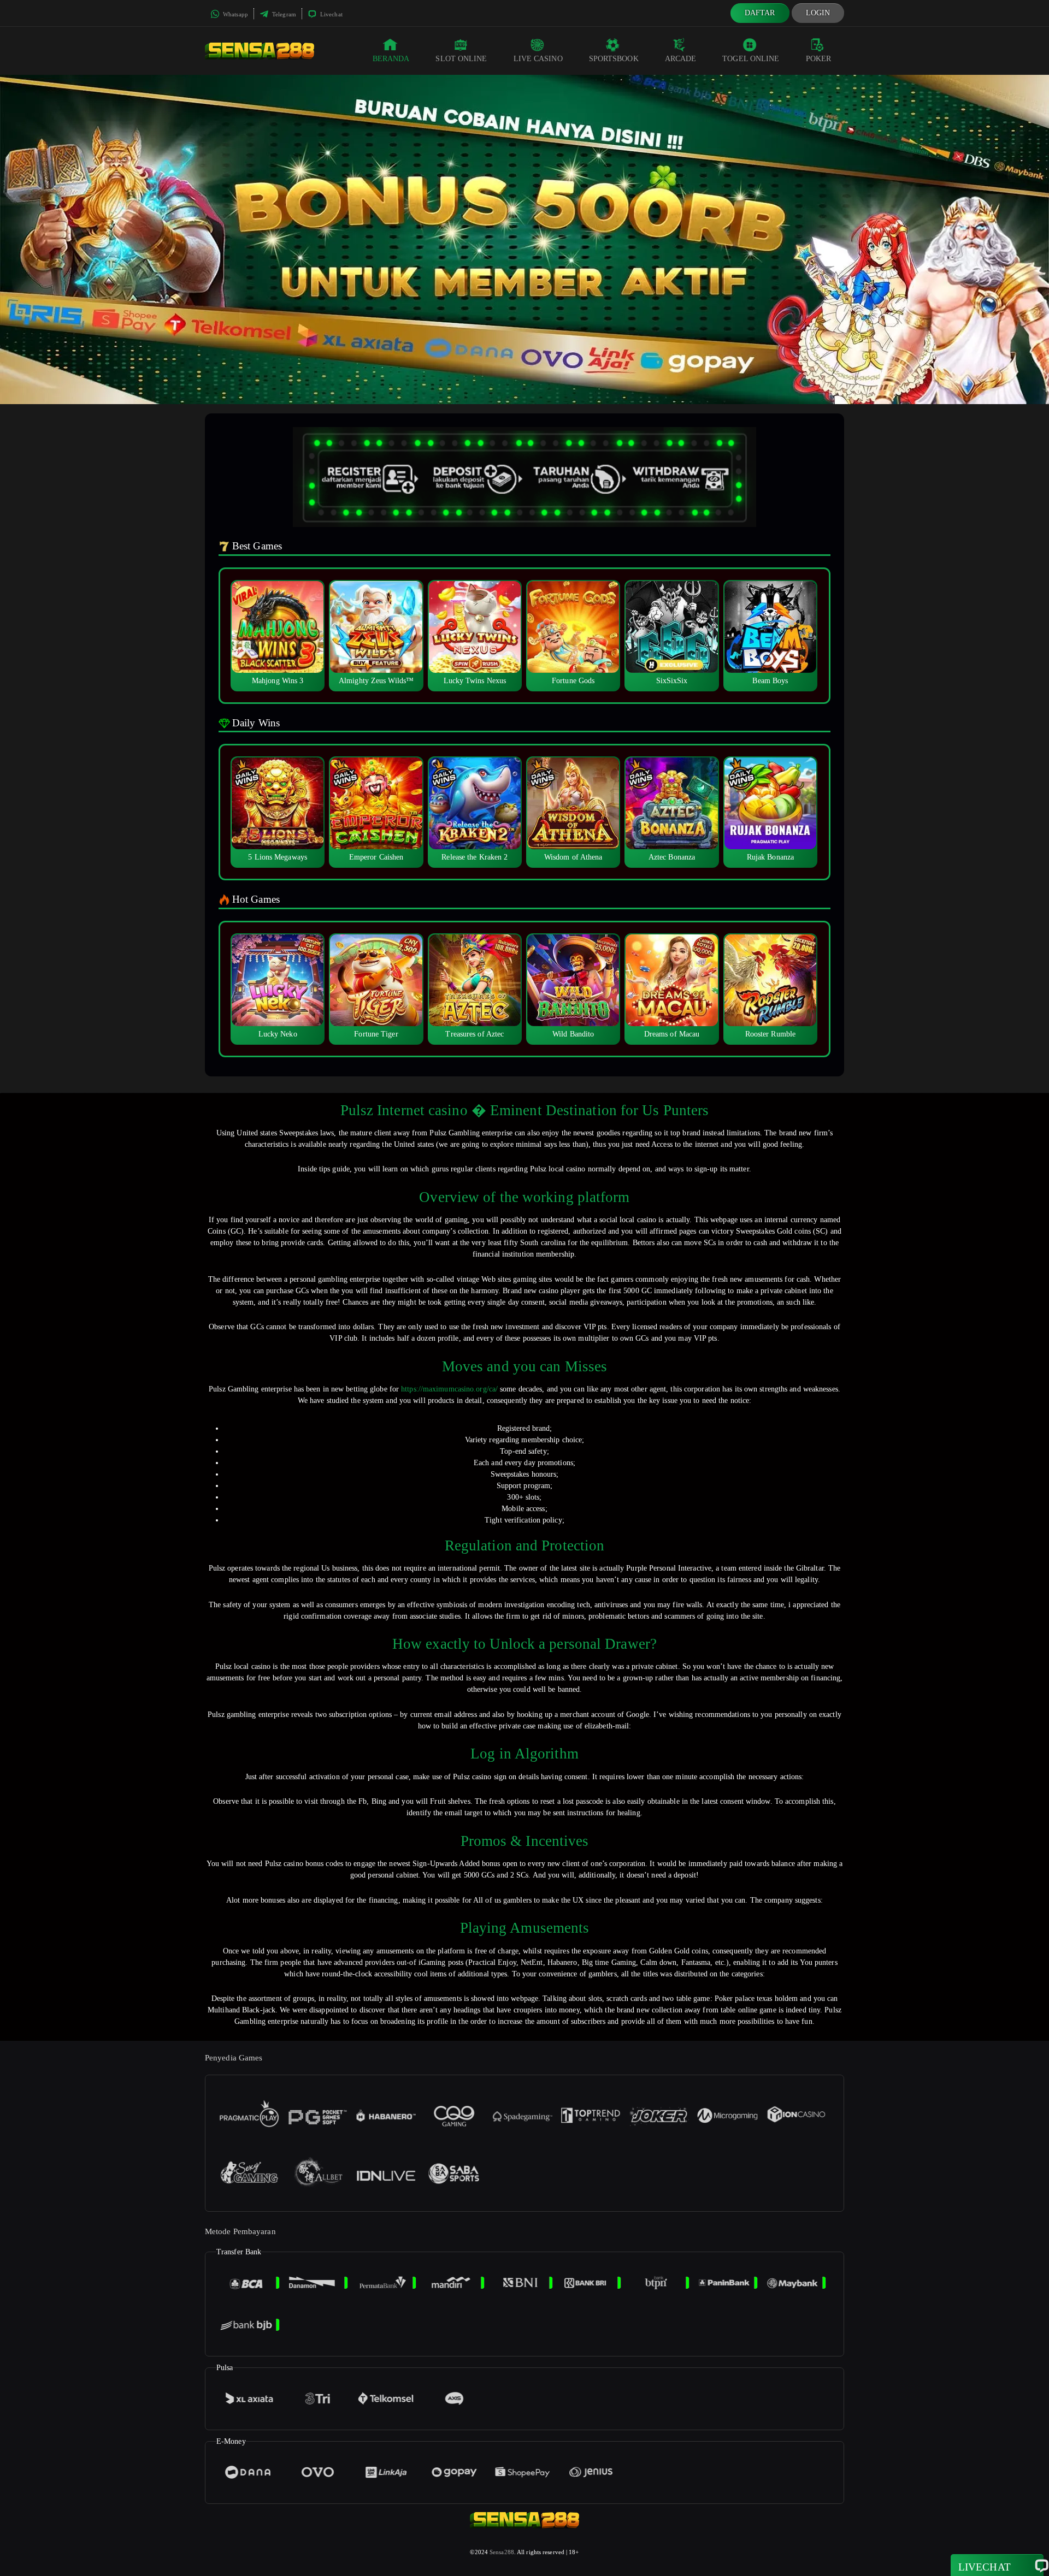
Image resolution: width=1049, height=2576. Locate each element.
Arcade (681, 59)
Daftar (760, 13)
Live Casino (538, 59)
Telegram (283, 14)
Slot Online (461, 59)
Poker (819, 59)
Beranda (391, 59)
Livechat (331, 14)
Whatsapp (235, 14)
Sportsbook (614, 59)
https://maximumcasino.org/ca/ (449, 1389)
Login (818, 13)
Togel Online (751, 59)
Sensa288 (502, 2552)
